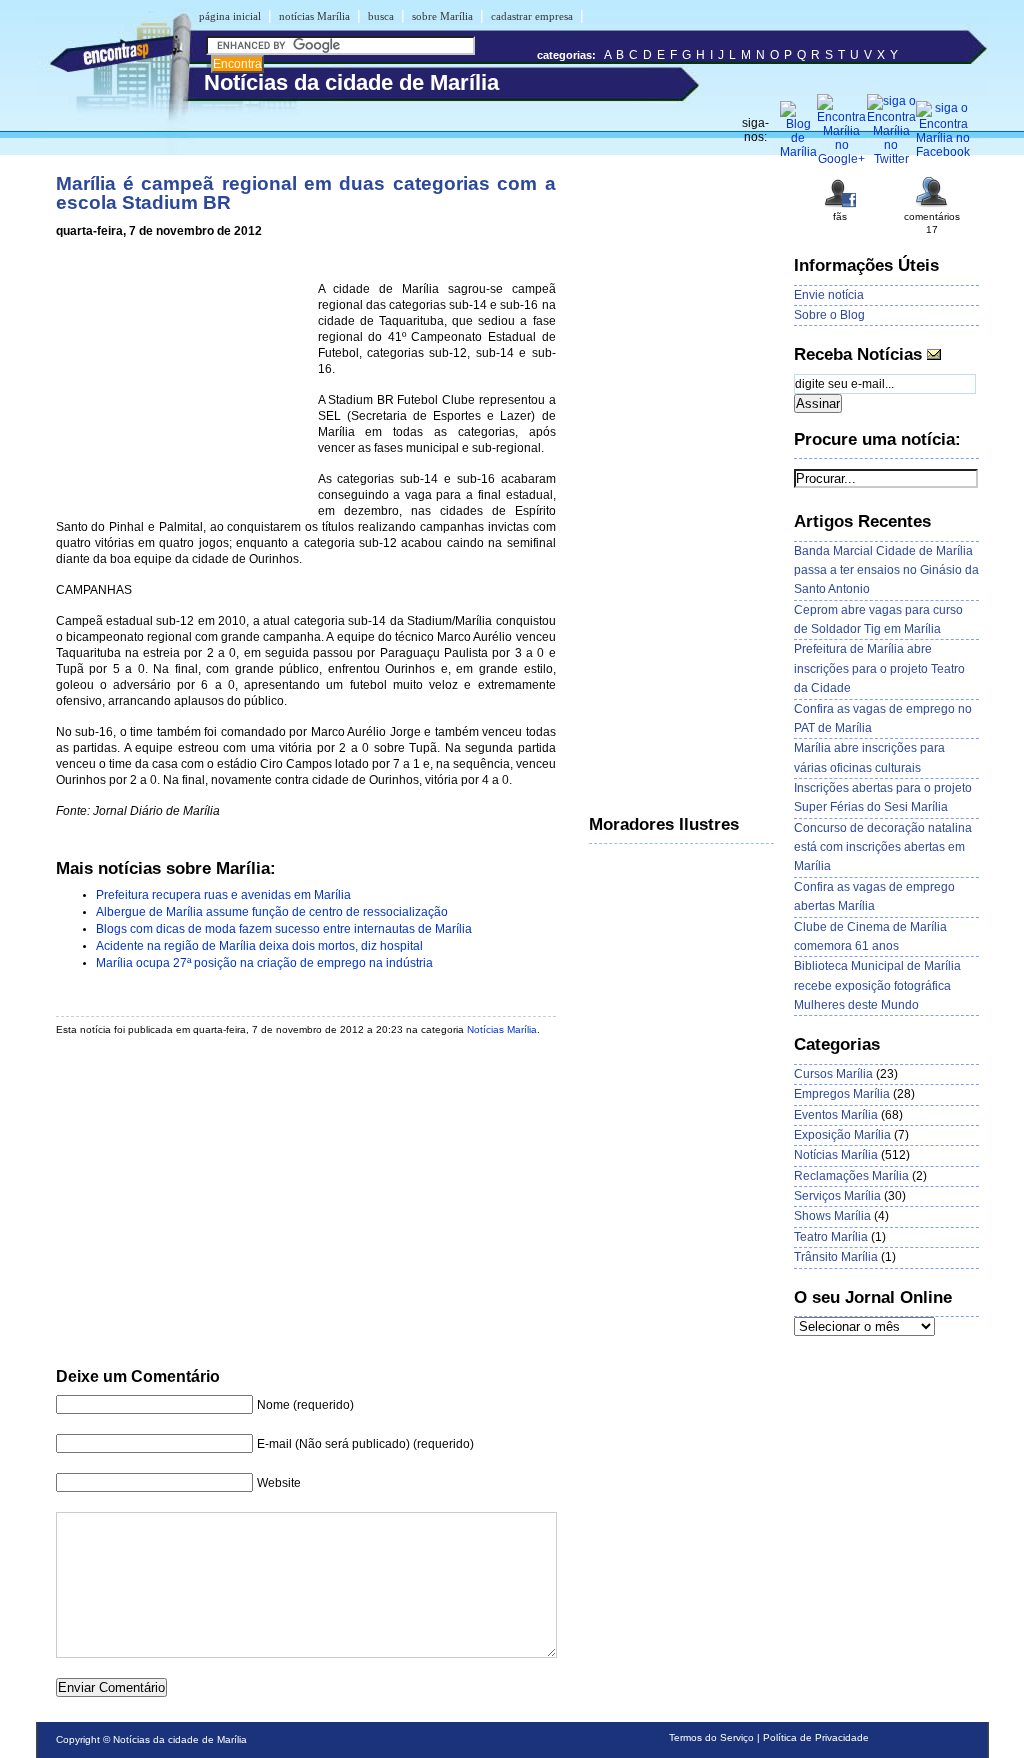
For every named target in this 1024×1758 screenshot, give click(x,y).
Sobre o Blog (829, 315)
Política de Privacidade (816, 1737)
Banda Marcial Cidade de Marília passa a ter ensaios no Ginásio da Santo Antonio (886, 570)
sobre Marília (442, 16)
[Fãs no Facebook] (840, 205)
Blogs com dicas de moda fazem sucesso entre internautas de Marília (284, 929)
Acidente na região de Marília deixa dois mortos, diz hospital (259, 946)
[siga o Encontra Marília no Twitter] (891, 159)
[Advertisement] (183, 382)
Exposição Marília (842, 1135)
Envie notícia (829, 295)
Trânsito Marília (836, 1257)
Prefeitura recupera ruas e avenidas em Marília (223, 895)
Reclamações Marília (851, 1176)
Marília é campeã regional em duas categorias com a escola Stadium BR (306, 193)
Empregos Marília (842, 1094)
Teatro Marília (831, 1237)
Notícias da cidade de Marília (180, 1739)
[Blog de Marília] (798, 152)
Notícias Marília (502, 1029)
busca (381, 16)
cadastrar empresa (532, 16)
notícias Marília (314, 16)
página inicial (230, 16)
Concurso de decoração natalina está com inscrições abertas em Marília (883, 847)
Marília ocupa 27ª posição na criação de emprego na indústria (264, 963)
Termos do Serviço (711, 1737)
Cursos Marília (833, 1074)
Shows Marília (832, 1216)
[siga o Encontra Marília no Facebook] (943, 152)
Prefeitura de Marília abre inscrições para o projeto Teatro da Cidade (879, 668)
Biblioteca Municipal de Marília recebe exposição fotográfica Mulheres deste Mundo (877, 985)
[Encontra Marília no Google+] (841, 159)
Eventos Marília (836, 1115)
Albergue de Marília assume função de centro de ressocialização (272, 912)
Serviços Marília (837, 1196)
